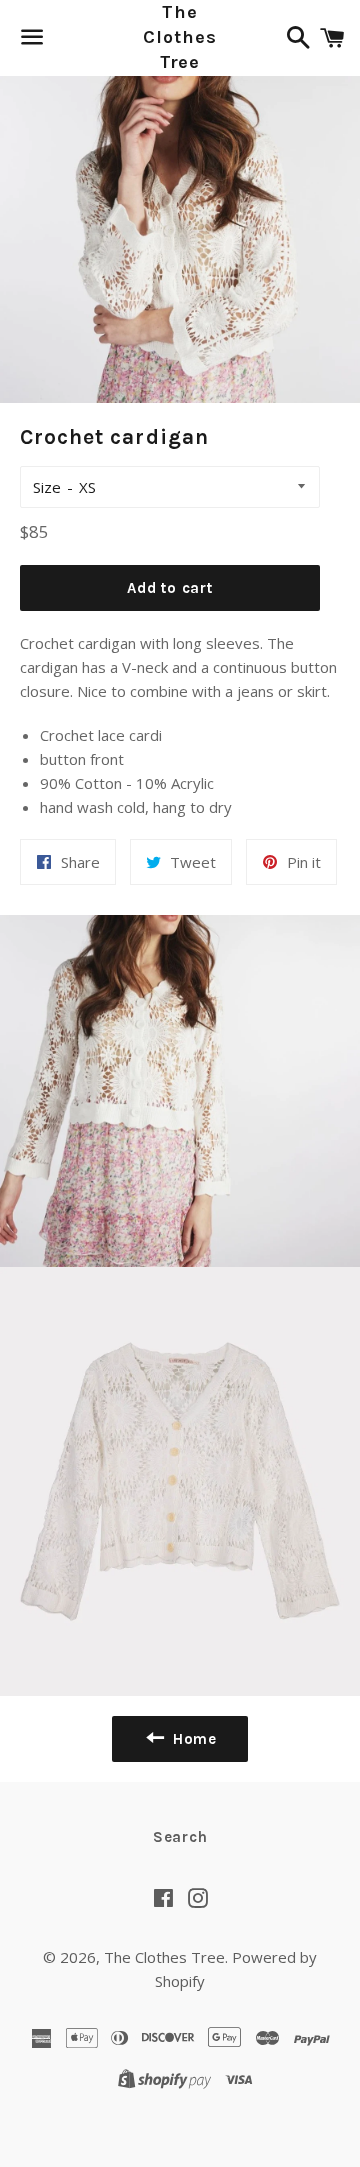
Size (47, 487)
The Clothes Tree (179, 37)
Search (180, 1837)
